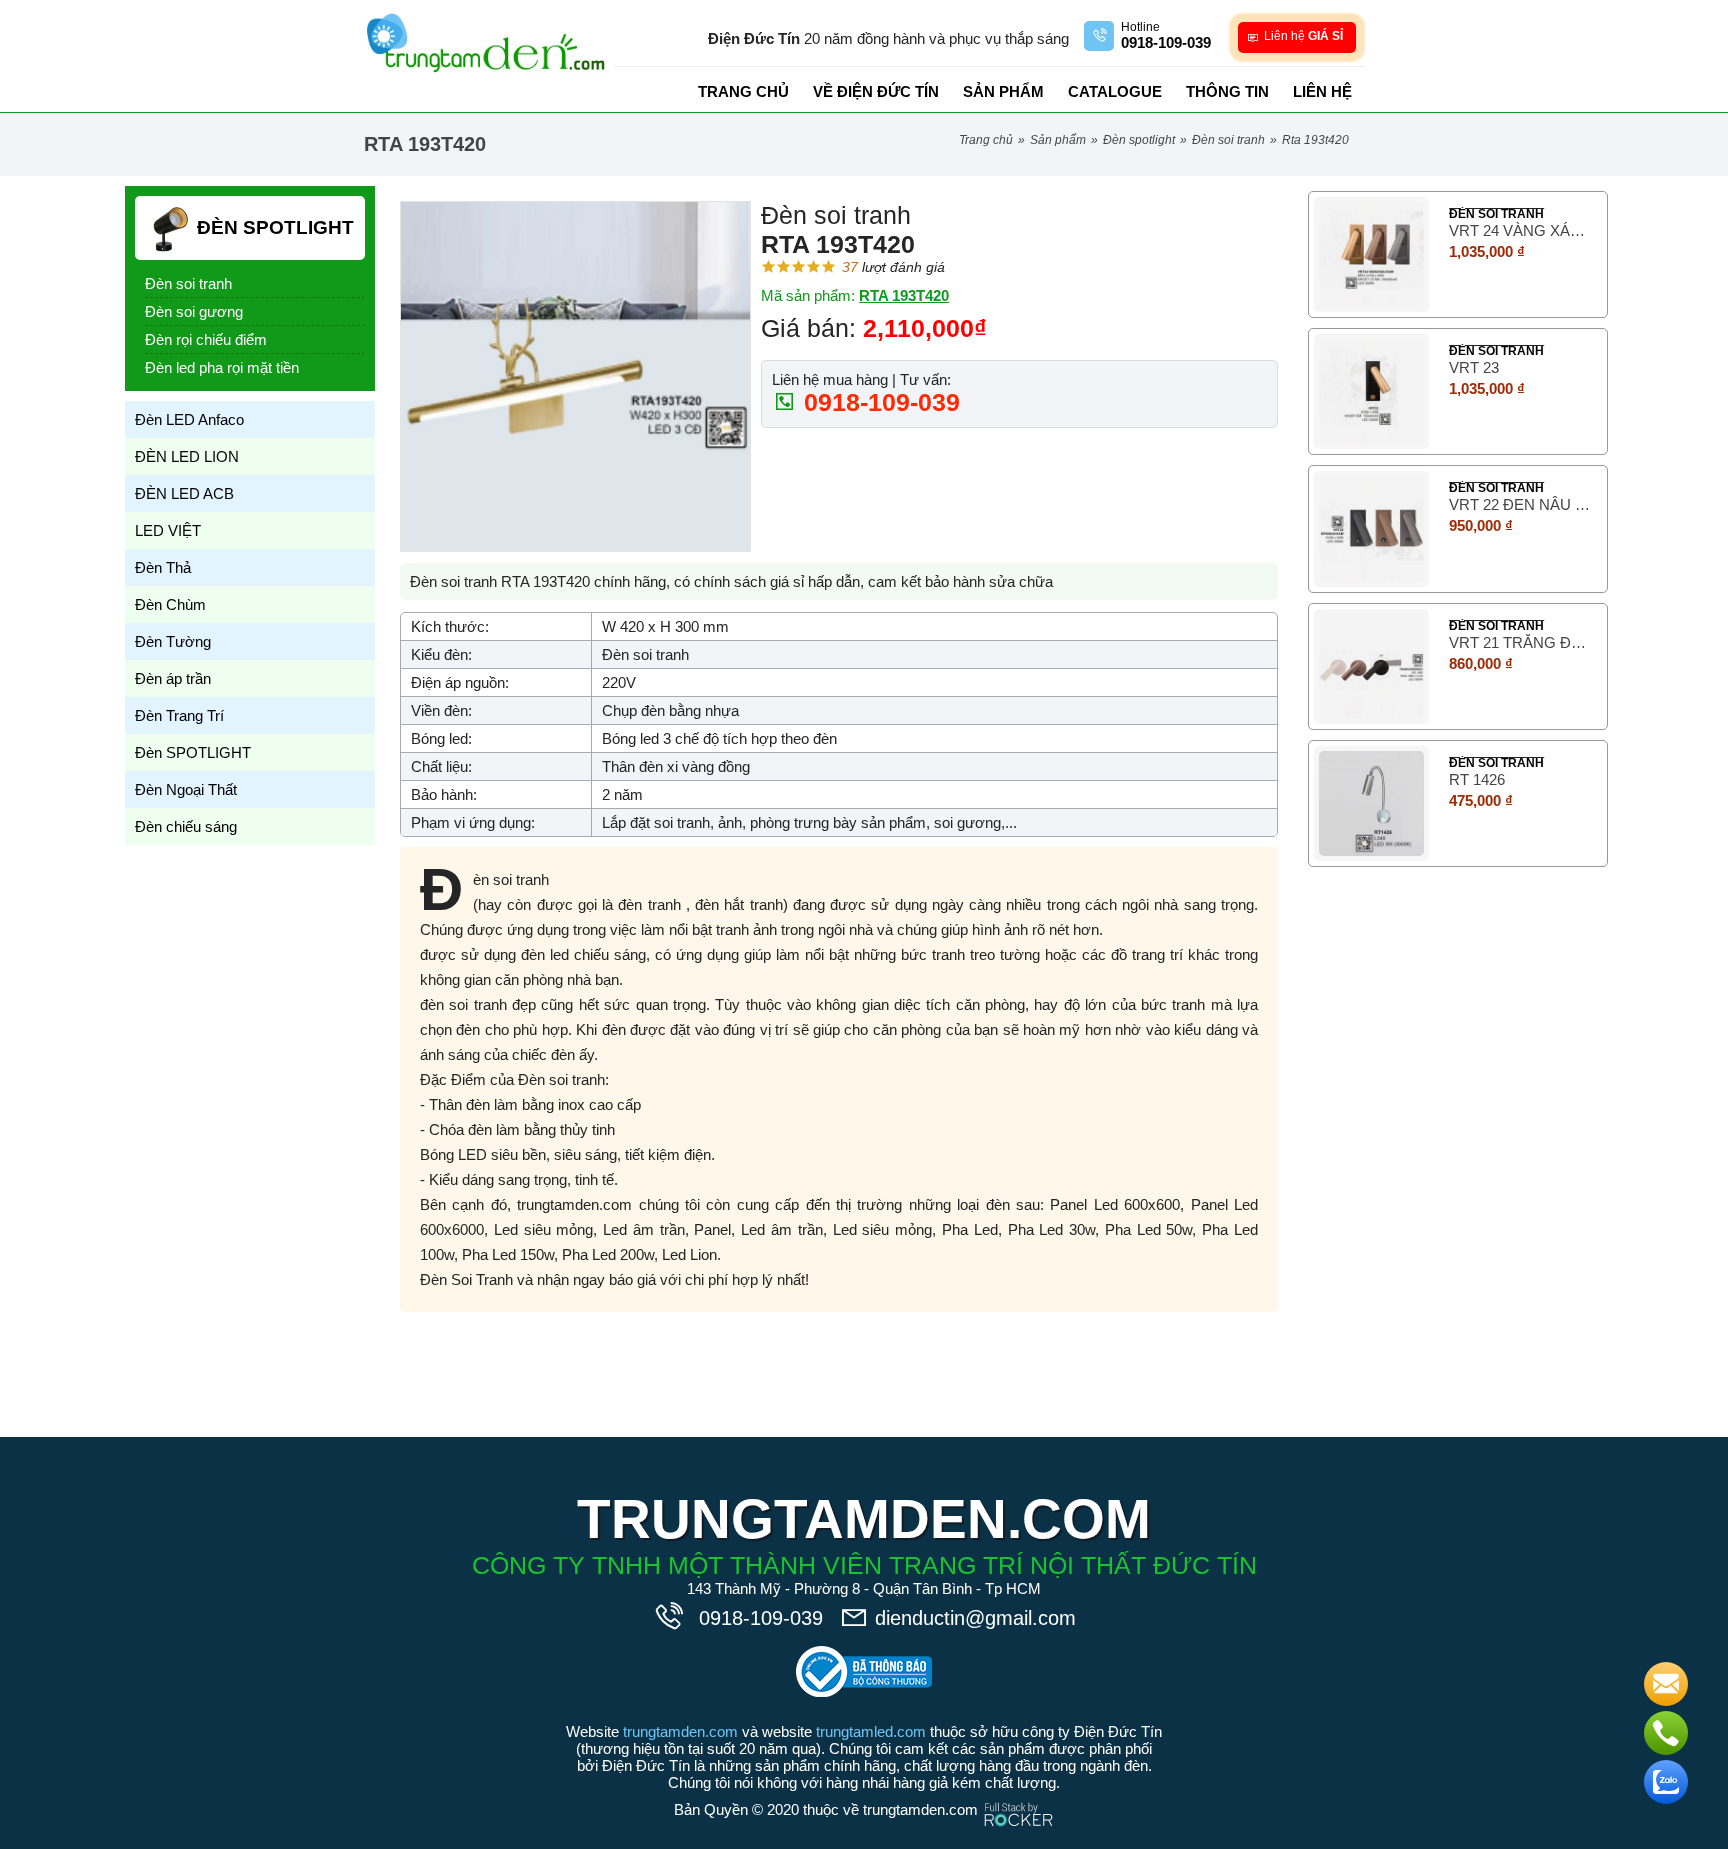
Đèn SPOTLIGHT (1139, 140)
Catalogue (1115, 91)
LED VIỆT (168, 530)
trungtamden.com (680, 1731)
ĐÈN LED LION (187, 456)
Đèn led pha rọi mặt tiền (222, 367)
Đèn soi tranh (1228, 140)
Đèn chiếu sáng (186, 826)
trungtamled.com (871, 1731)
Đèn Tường (173, 641)
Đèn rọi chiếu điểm (206, 339)
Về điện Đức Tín (876, 91)
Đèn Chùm (170, 604)
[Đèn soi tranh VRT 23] (1371, 391)
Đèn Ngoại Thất (186, 789)
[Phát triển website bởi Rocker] (1018, 1795)
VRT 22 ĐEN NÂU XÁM (1520, 504)
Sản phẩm (1003, 91)
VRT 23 (1474, 367)
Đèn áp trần (173, 678)
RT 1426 (1477, 779)
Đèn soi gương (194, 311)
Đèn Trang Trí (179, 715)
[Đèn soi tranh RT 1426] (1371, 803)
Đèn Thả (163, 567)
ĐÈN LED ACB (184, 493)
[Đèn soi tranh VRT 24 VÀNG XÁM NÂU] (1371, 254)
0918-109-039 (878, 402)
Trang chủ (743, 91)
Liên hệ (1322, 91)
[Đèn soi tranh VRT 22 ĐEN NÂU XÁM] (1371, 528)
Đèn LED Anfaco (189, 419)
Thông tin (1227, 91)
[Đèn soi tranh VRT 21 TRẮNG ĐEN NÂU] (1371, 666)
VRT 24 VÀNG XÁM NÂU (1520, 230)
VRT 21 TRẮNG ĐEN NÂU (1520, 642)
